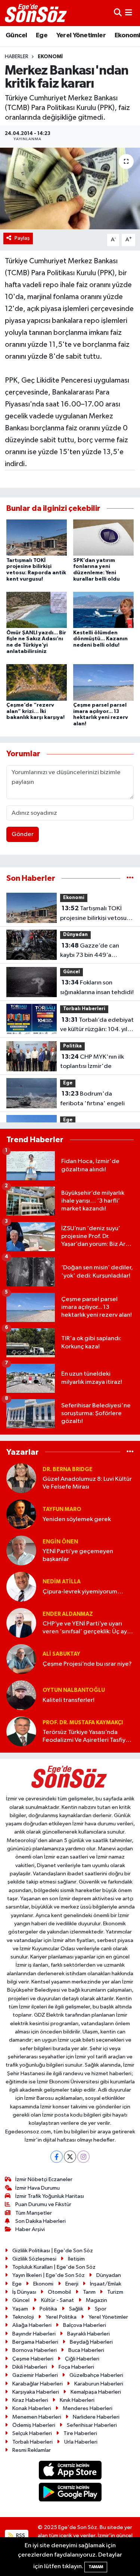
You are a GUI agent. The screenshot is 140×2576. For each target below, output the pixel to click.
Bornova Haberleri (35, 2350)
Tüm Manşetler (34, 2213)
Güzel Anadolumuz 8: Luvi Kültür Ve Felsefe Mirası (87, 1483)
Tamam (96, 2567)
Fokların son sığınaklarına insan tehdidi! (97, 987)
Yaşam (20, 2309)
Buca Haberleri (86, 2350)
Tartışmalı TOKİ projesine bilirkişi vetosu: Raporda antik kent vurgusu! (94, 914)
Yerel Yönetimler (81, 35)
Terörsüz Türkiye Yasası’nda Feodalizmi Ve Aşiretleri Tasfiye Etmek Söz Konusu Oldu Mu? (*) (86, 1737)
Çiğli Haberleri (82, 2359)
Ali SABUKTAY (61, 1654)
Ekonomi (50, 57)
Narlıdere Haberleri (96, 2417)
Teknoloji (23, 2317)
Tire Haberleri (80, 2433)
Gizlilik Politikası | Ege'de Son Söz (53, 2251)
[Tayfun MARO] (21, 1514)
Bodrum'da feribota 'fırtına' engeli (92, 1099)
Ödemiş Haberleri (34, 2425)
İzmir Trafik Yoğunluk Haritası (50, 2196)
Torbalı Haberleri (84, 1009)
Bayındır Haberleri (34, 2334)
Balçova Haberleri (85, 2325)
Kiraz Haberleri (30, 2400)
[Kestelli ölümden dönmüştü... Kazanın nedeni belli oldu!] (103, 610)
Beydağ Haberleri (91, 2342)
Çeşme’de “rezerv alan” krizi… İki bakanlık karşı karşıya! (35, 711)
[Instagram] (83, 2157)
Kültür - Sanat (57, 2300)
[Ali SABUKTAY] (21, 1659)
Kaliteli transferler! (69, 1700)
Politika (72, 1046)
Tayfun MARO (62, 1509)
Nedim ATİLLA (62, 1582)
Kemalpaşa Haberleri (96, 2392)
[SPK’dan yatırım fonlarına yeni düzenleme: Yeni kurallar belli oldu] (103, 538)
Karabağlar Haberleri (38, 2384)
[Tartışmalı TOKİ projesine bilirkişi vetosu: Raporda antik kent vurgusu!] (37, 538)
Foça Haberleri (76, 2367)
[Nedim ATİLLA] (21, 1587)
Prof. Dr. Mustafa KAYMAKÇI (83, 1723)
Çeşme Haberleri (33, 2359)
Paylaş (22, 238)
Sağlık (76, 2309)
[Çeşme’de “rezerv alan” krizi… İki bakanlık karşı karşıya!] (37, 682)
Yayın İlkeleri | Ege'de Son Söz (49, 2275)
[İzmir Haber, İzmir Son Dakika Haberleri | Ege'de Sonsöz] (37, 13)
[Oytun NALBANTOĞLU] (21, 1695)
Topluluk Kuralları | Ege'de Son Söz (54, 2267)
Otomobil (59, 2292)
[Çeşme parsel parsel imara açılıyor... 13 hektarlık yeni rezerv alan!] (103, 682)
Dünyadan (75, 935)
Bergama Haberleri (35, 2342)
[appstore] (70, 2472)
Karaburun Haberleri (99, 2384)
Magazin (97, 2300)
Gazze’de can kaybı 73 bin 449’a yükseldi (90, 951)
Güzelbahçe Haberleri (96, 2375)
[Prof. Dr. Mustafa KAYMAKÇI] (21, 1731)
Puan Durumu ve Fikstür (43, 2204)
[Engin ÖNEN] (21, 1550)
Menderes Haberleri (88, 2408)
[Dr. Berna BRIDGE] (21, 1478)
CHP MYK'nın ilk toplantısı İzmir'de (92, 1062)
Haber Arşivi (30, 2229)
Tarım (89, 2292)
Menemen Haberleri (37, 2417)
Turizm (115, 2292)
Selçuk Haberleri (32, 2433)
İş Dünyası (24, 2292)
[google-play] (70, 2493)
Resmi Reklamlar (32, 2450)
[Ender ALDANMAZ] (21, 1623)
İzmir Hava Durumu (38, 2188)
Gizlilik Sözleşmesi (34, 2259)
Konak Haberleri (32, 2408)
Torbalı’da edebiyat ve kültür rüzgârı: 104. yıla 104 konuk (97, 1025)
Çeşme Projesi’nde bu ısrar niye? (87, 1664)
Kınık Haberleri (77, 2400)
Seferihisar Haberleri (92, 2425)
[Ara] (118, 13)
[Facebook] (57, 2157)
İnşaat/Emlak (106, 2284)
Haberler (17, 57)
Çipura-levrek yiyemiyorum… (83, 1592)
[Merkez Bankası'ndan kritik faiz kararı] (70, 189)
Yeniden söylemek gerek (77, 1519)
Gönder (23, 834)
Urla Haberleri (81, 2442)
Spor (101, 2309)
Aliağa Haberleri (32, 2325)
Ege (42, 35)
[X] (70, 2157)
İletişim (76, 2259)
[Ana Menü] (129, 13)
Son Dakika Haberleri (41, 2221)
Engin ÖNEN (60, 1542)
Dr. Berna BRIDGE (68, 1469)
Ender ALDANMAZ (68, 1614)
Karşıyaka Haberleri (36, 2392)
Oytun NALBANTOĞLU (74, 1690)
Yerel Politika (61, 2317)
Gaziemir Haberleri (35, 2375)
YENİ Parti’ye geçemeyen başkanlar (78, 1555)
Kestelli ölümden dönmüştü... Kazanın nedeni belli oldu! (100, 639)
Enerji (72, 2284)
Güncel (16, 35)
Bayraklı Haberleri (88, 2334)
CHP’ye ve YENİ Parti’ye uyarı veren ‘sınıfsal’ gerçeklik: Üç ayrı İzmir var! (87, 1628)
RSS (20, 2536)
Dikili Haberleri (30, 2367)
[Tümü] (130, 878)
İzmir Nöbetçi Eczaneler (44, 2179)
